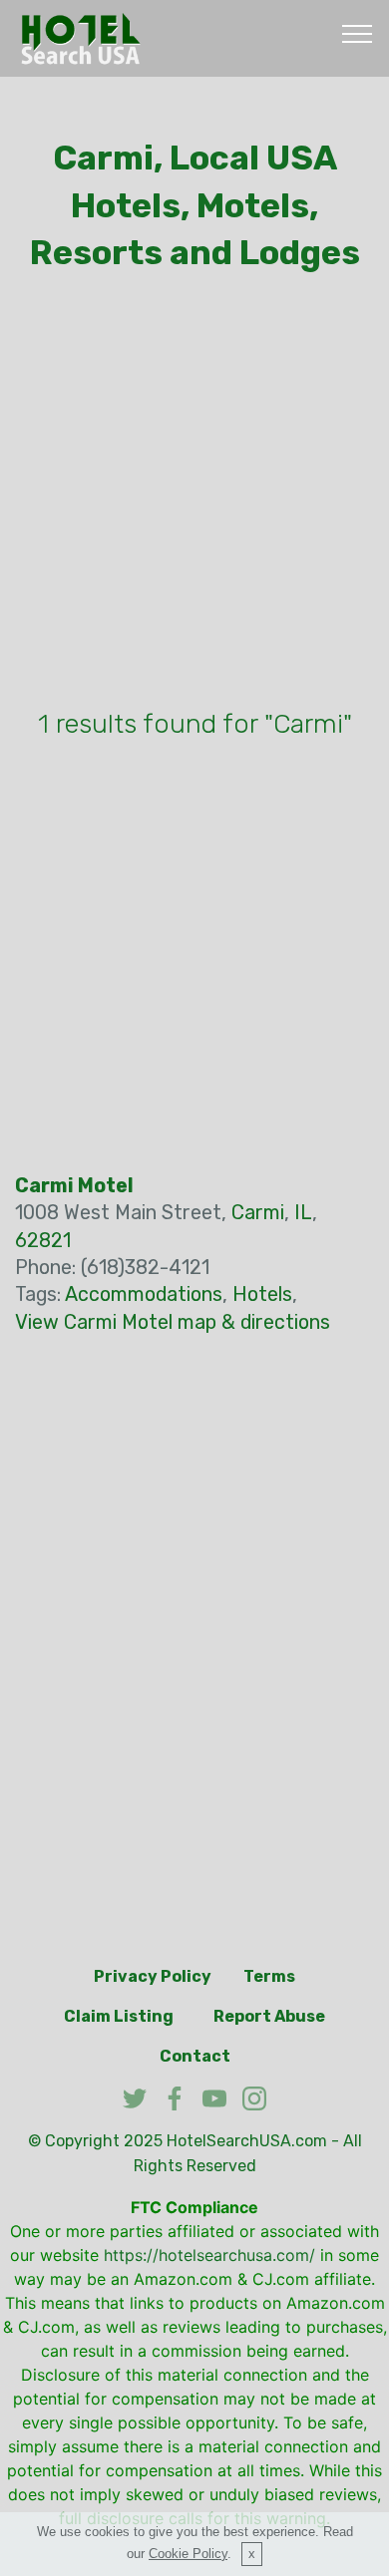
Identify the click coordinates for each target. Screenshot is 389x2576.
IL (303, 1213)
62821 (43, 1241)
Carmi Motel (74, 1186)
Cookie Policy (188, 2554)
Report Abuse (269, 2016)
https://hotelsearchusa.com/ (209, 2255)
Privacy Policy (153, 1976)
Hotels (262, 1294)
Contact (195, 2056)
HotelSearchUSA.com (247, 2141)
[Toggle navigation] (358, 33)
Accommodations (144, 1294)
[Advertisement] (194, 495)
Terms (269, 1976)
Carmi (258, 1213)
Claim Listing (119, 2016)
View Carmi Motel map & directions (173, 1322)
